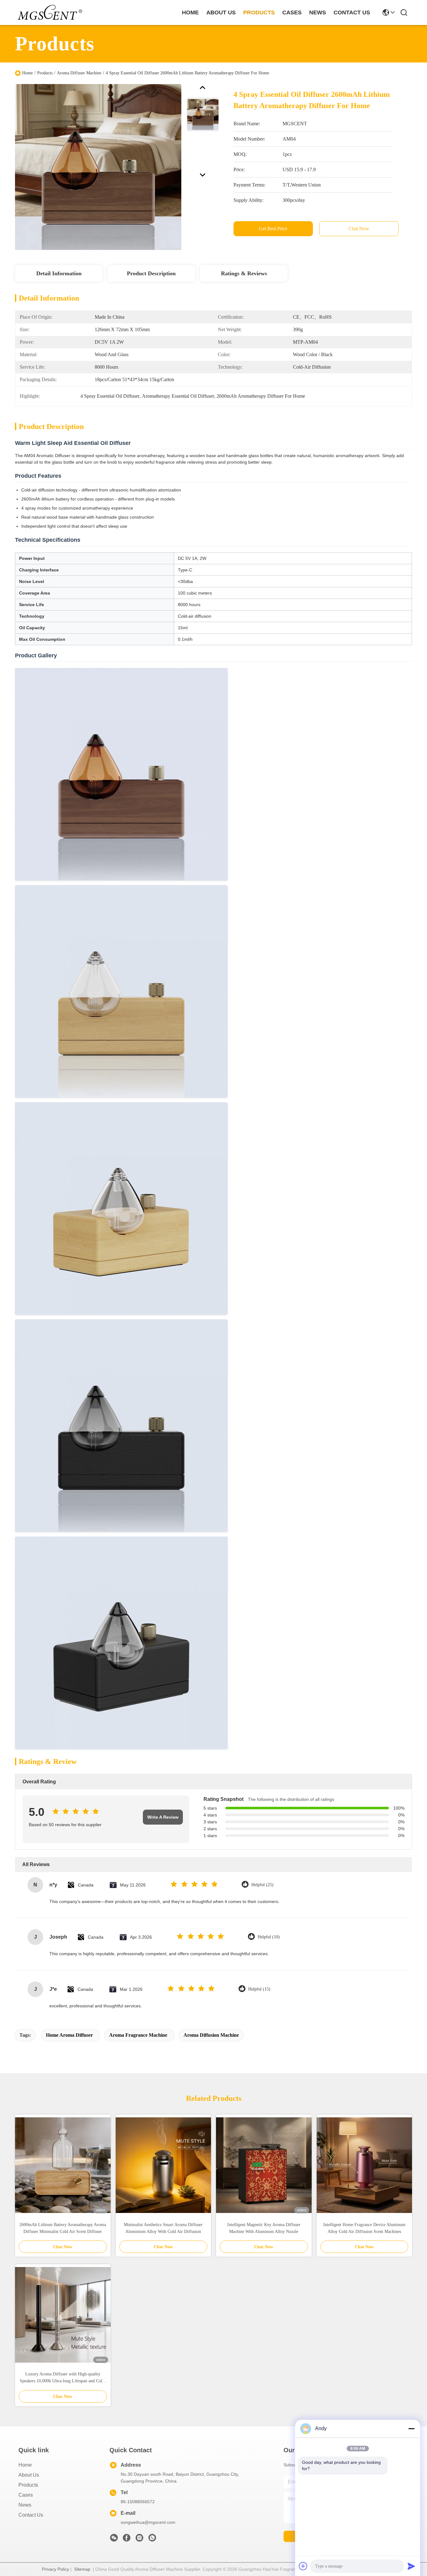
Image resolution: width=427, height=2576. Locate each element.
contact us (352, 12)
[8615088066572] (152, 2539)
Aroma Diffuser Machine (79, 73)
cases (292, 12)
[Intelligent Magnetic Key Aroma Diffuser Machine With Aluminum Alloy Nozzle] (264, 2165)
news (318, 12)
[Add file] (303, 2566)
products (259, 12)
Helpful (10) (269, 1937)
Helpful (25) (262, 1885)
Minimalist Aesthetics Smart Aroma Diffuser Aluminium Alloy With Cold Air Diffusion (163, 2228)
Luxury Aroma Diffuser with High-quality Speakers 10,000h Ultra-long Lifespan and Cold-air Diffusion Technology (63, 2378)
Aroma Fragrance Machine (138, 2035)
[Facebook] (127, 2539)
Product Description (151, 273)
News (25, 2505)
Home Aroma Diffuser (69, 2035)
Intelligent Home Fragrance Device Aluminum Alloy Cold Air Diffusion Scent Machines (364, 2228)
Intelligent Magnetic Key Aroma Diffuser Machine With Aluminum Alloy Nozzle (264, 2228)
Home (190, 12)
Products (45, 73)
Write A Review (163, 1817)
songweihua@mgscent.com (148, 2522)
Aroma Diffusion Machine (211, 2035)
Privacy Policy (55, 2569)
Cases (26, 2495)
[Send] (411, 2566)
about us (221, 12)
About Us (29, 2475)
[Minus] (411, 2429)
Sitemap (82, 2569)
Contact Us (31, 2515)
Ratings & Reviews (244, 273)
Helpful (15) (259, 1989)
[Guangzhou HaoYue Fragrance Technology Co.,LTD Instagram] (139, 2539)
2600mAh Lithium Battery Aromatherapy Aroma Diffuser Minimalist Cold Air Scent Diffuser (63, 2228)
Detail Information (59, 273)
